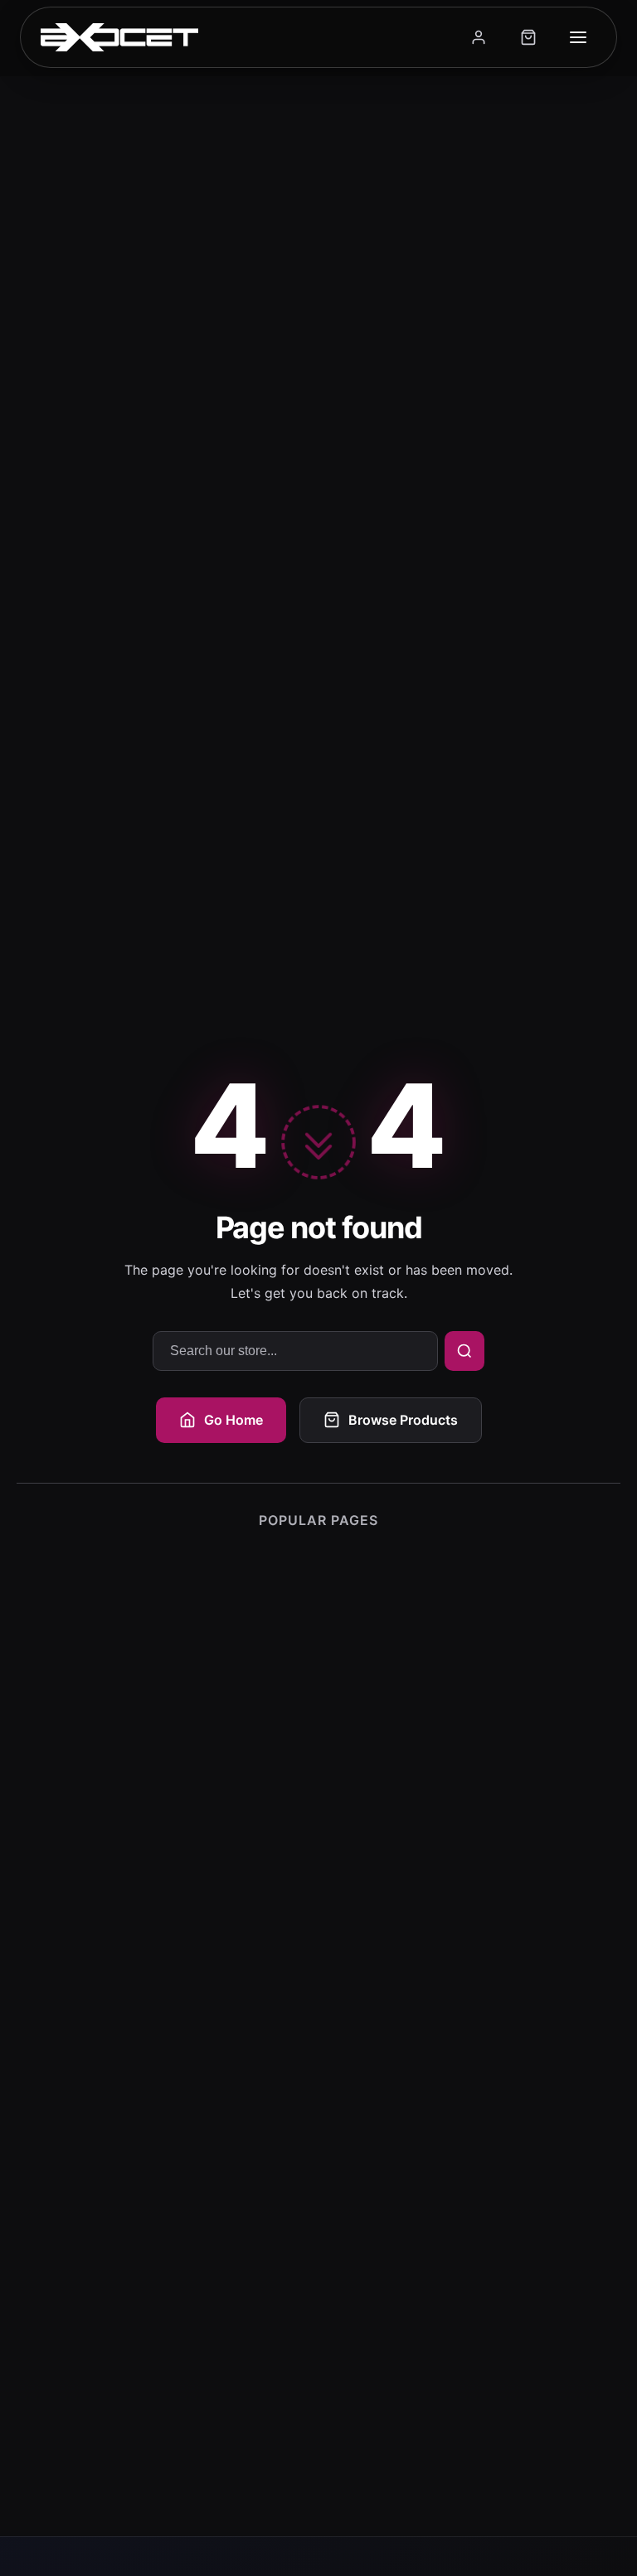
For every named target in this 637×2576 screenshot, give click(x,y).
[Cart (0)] (528, 37)
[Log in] (479, 37)
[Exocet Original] (119, 37)
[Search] (464, 1351)
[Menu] (578, 37)
